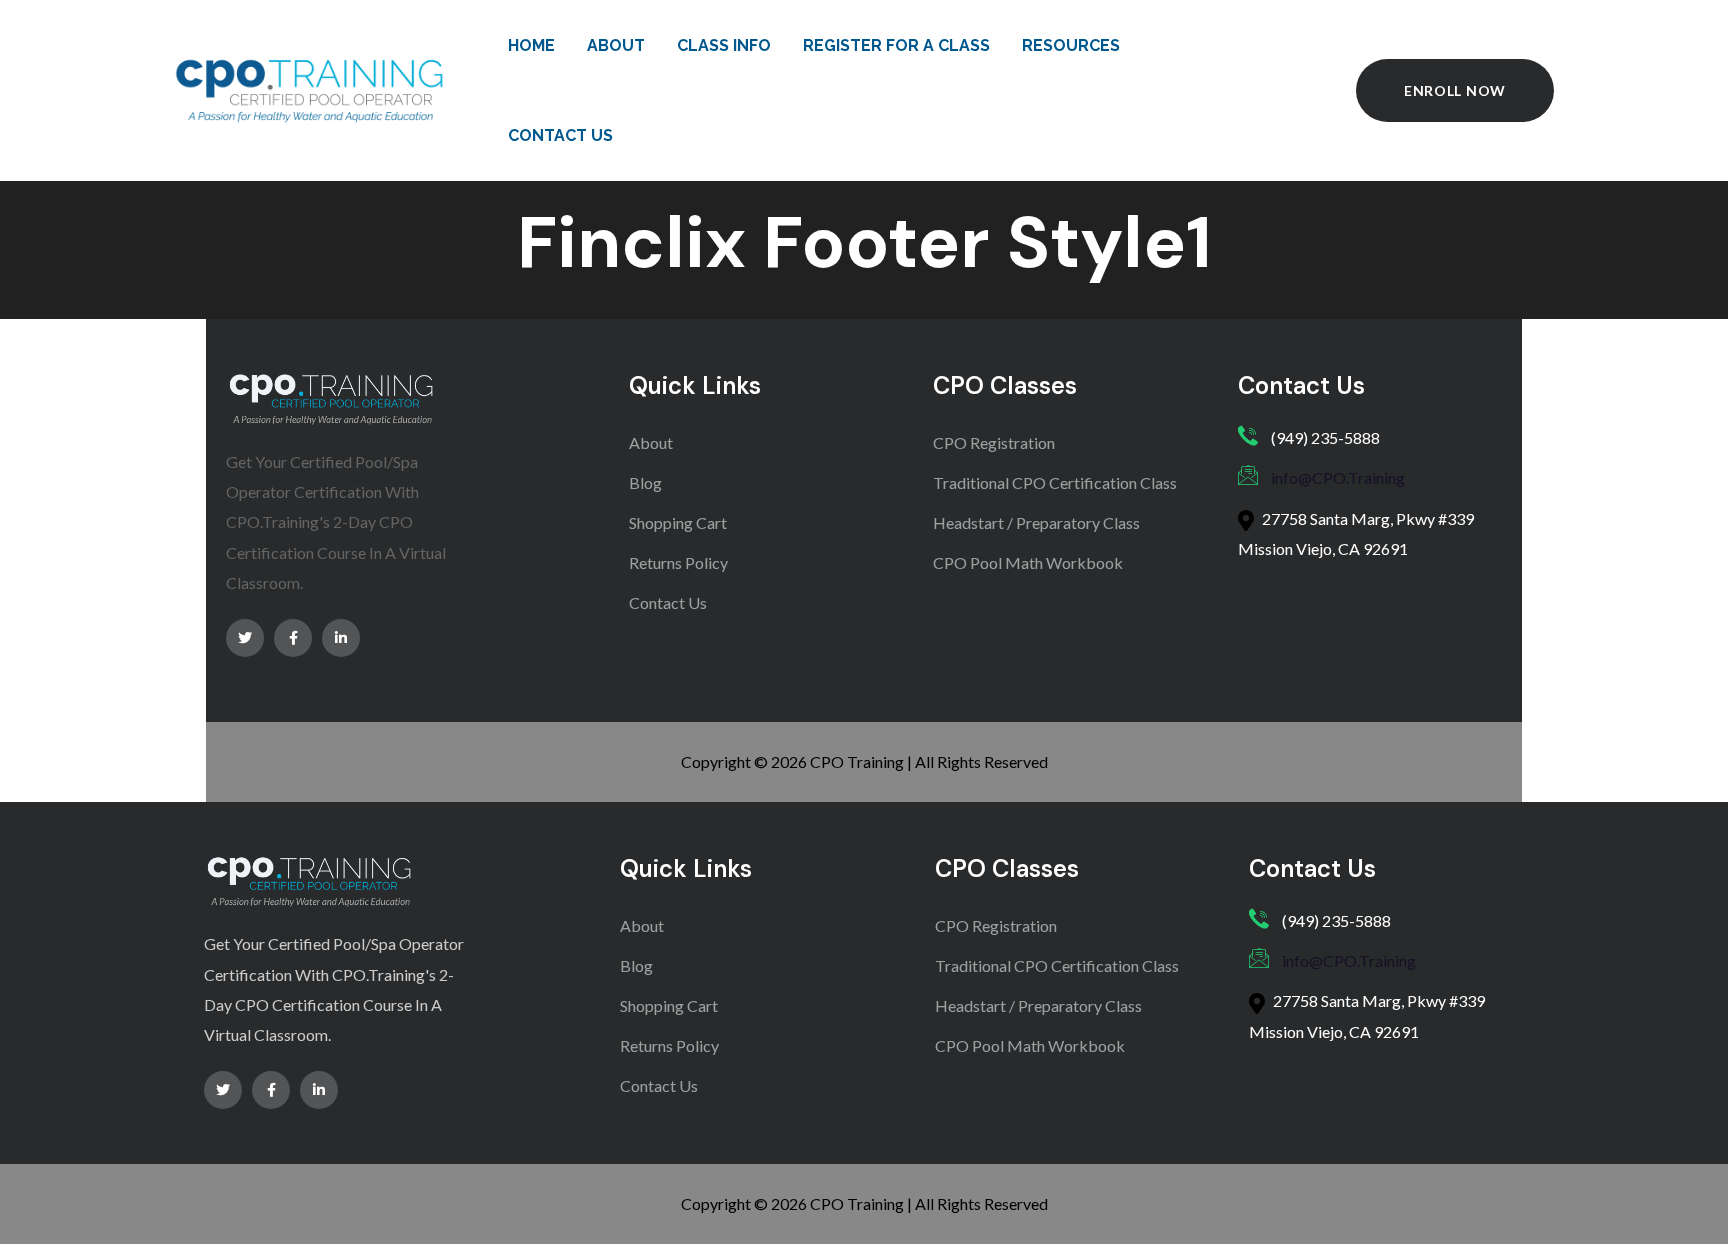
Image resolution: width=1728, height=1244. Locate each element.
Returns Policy (678, 562)
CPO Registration (994, 442)
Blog (645, 482)
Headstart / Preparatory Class (1036, 522)
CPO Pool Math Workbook (1028, 562)
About (651, 442)
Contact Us (668, 602)
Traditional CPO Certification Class (1055, 482)
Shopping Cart (678, 522)
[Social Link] (245, 638)
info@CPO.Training (1338, 477)
